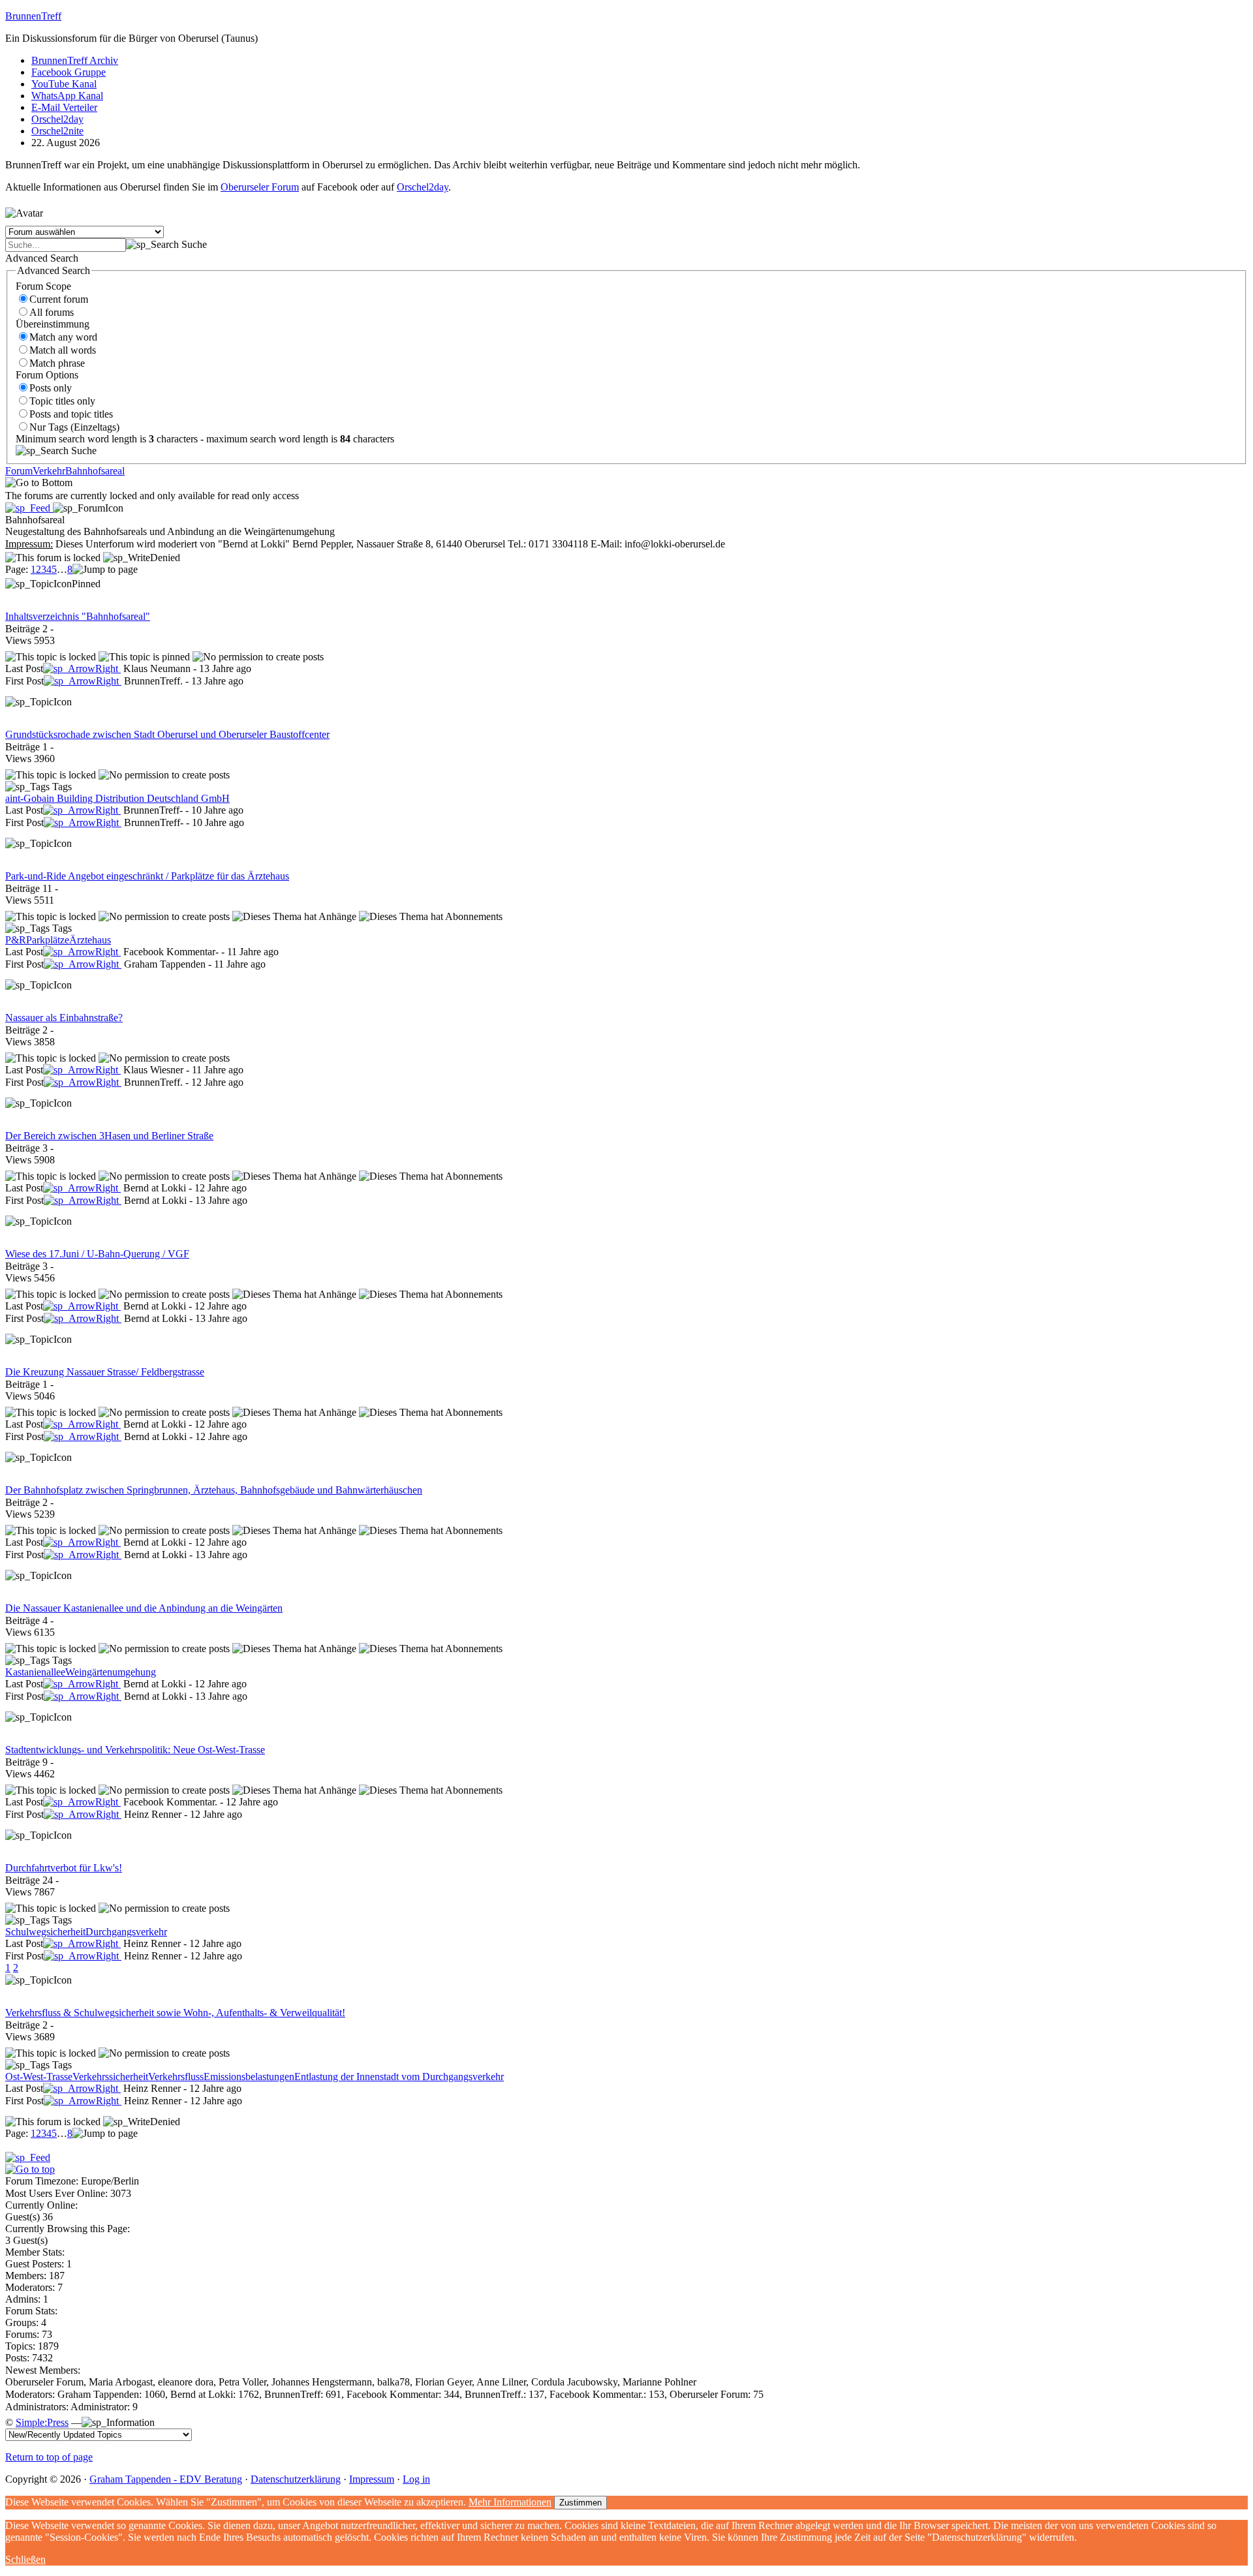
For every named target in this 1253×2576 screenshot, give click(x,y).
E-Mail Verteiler (64, 107)
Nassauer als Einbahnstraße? (64, 1018)
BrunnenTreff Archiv (75, 60)
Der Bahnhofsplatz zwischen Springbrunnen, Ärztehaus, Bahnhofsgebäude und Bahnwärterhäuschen (214, 1490)
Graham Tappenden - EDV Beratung (166, 2479)
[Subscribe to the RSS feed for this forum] (29, 508)
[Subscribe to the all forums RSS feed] (28, 2157)
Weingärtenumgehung (111, 1672)
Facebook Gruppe (69, 72)
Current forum (59, 299)
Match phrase (57, 363)
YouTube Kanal (64, 84)
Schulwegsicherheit (45, 1932)
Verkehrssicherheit (110, 2077)
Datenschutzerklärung (296, 2479)
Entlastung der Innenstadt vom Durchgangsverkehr (399, 2077)
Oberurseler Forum (260, 187)
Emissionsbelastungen (249, 2077)
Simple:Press (42, 2422)
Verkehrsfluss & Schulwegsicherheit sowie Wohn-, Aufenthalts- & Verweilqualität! (175, 2013)
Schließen (25, 2559)
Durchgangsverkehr (126, 1932)
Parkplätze (48, 940)
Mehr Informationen (510, 2502)
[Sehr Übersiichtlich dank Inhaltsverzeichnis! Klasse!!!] (82, 668)
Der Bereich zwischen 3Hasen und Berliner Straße (109, 1136)
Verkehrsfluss (176, 2077)
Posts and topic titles (71, 414)
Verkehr (49, 471)
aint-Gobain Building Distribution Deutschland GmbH (117, 798)
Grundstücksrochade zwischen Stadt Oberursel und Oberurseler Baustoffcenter (167, 734)
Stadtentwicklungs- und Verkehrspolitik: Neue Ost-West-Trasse (135, 1750)
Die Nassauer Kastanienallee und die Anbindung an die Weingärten (144, 1608)
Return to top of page (49, 2457)
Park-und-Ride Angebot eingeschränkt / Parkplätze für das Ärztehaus (147, 876)
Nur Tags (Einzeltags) (74, 427)
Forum (19, 471)
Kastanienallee (35, 1672)
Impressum (372, 2479)
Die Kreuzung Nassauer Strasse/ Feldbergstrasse (105, 1372)
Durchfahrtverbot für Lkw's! (64, 1868)
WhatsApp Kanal (67, 96)
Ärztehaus (90, 940)
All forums (52, 312)
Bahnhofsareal (95, 471)
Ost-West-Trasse (39, 2077)
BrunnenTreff (33, 16)
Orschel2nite (57, 131)
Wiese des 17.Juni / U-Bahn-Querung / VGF (97, 1254)
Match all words (63, 350)
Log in (416, 2479)
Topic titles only (62, 401)
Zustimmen (580, 2503)
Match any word (63, 337)
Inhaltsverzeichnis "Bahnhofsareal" (78, 616)
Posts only (51, 388)
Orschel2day (57, 119)
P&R (16, 940)
